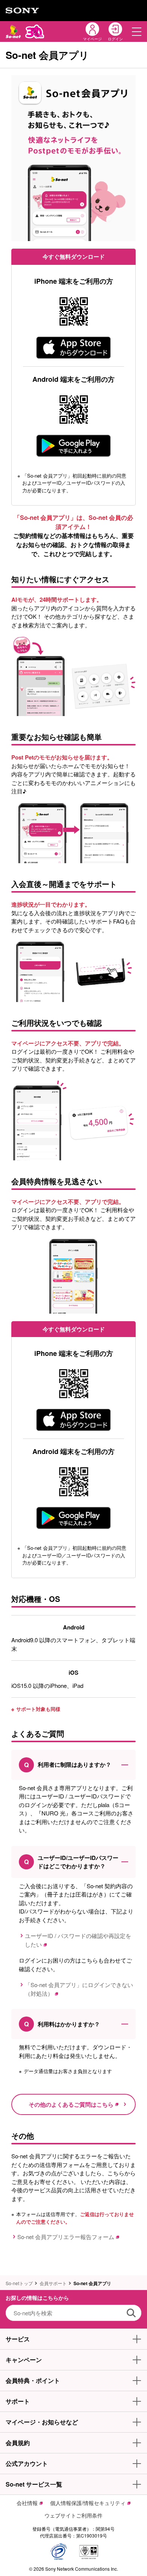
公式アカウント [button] (27, 2463)
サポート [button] (18, 2401)
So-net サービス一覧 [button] (34, 2484)
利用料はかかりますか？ (62, 2024)
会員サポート (53, 2283)
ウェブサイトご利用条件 (73, 2515)
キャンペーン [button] (24, 2360)
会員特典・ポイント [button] (33, 2380)
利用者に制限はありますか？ (68, 1765)
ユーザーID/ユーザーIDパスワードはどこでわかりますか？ (71, 1862)
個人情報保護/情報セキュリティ (88, 2503)
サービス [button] (18, 2339)
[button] (137, 32)
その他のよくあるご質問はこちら (71, 2104)
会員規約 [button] (18, 2443)
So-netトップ (19, 2283)
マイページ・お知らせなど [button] (42, 2422)
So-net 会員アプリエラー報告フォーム (66, 2237)
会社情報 (27, 2503)
